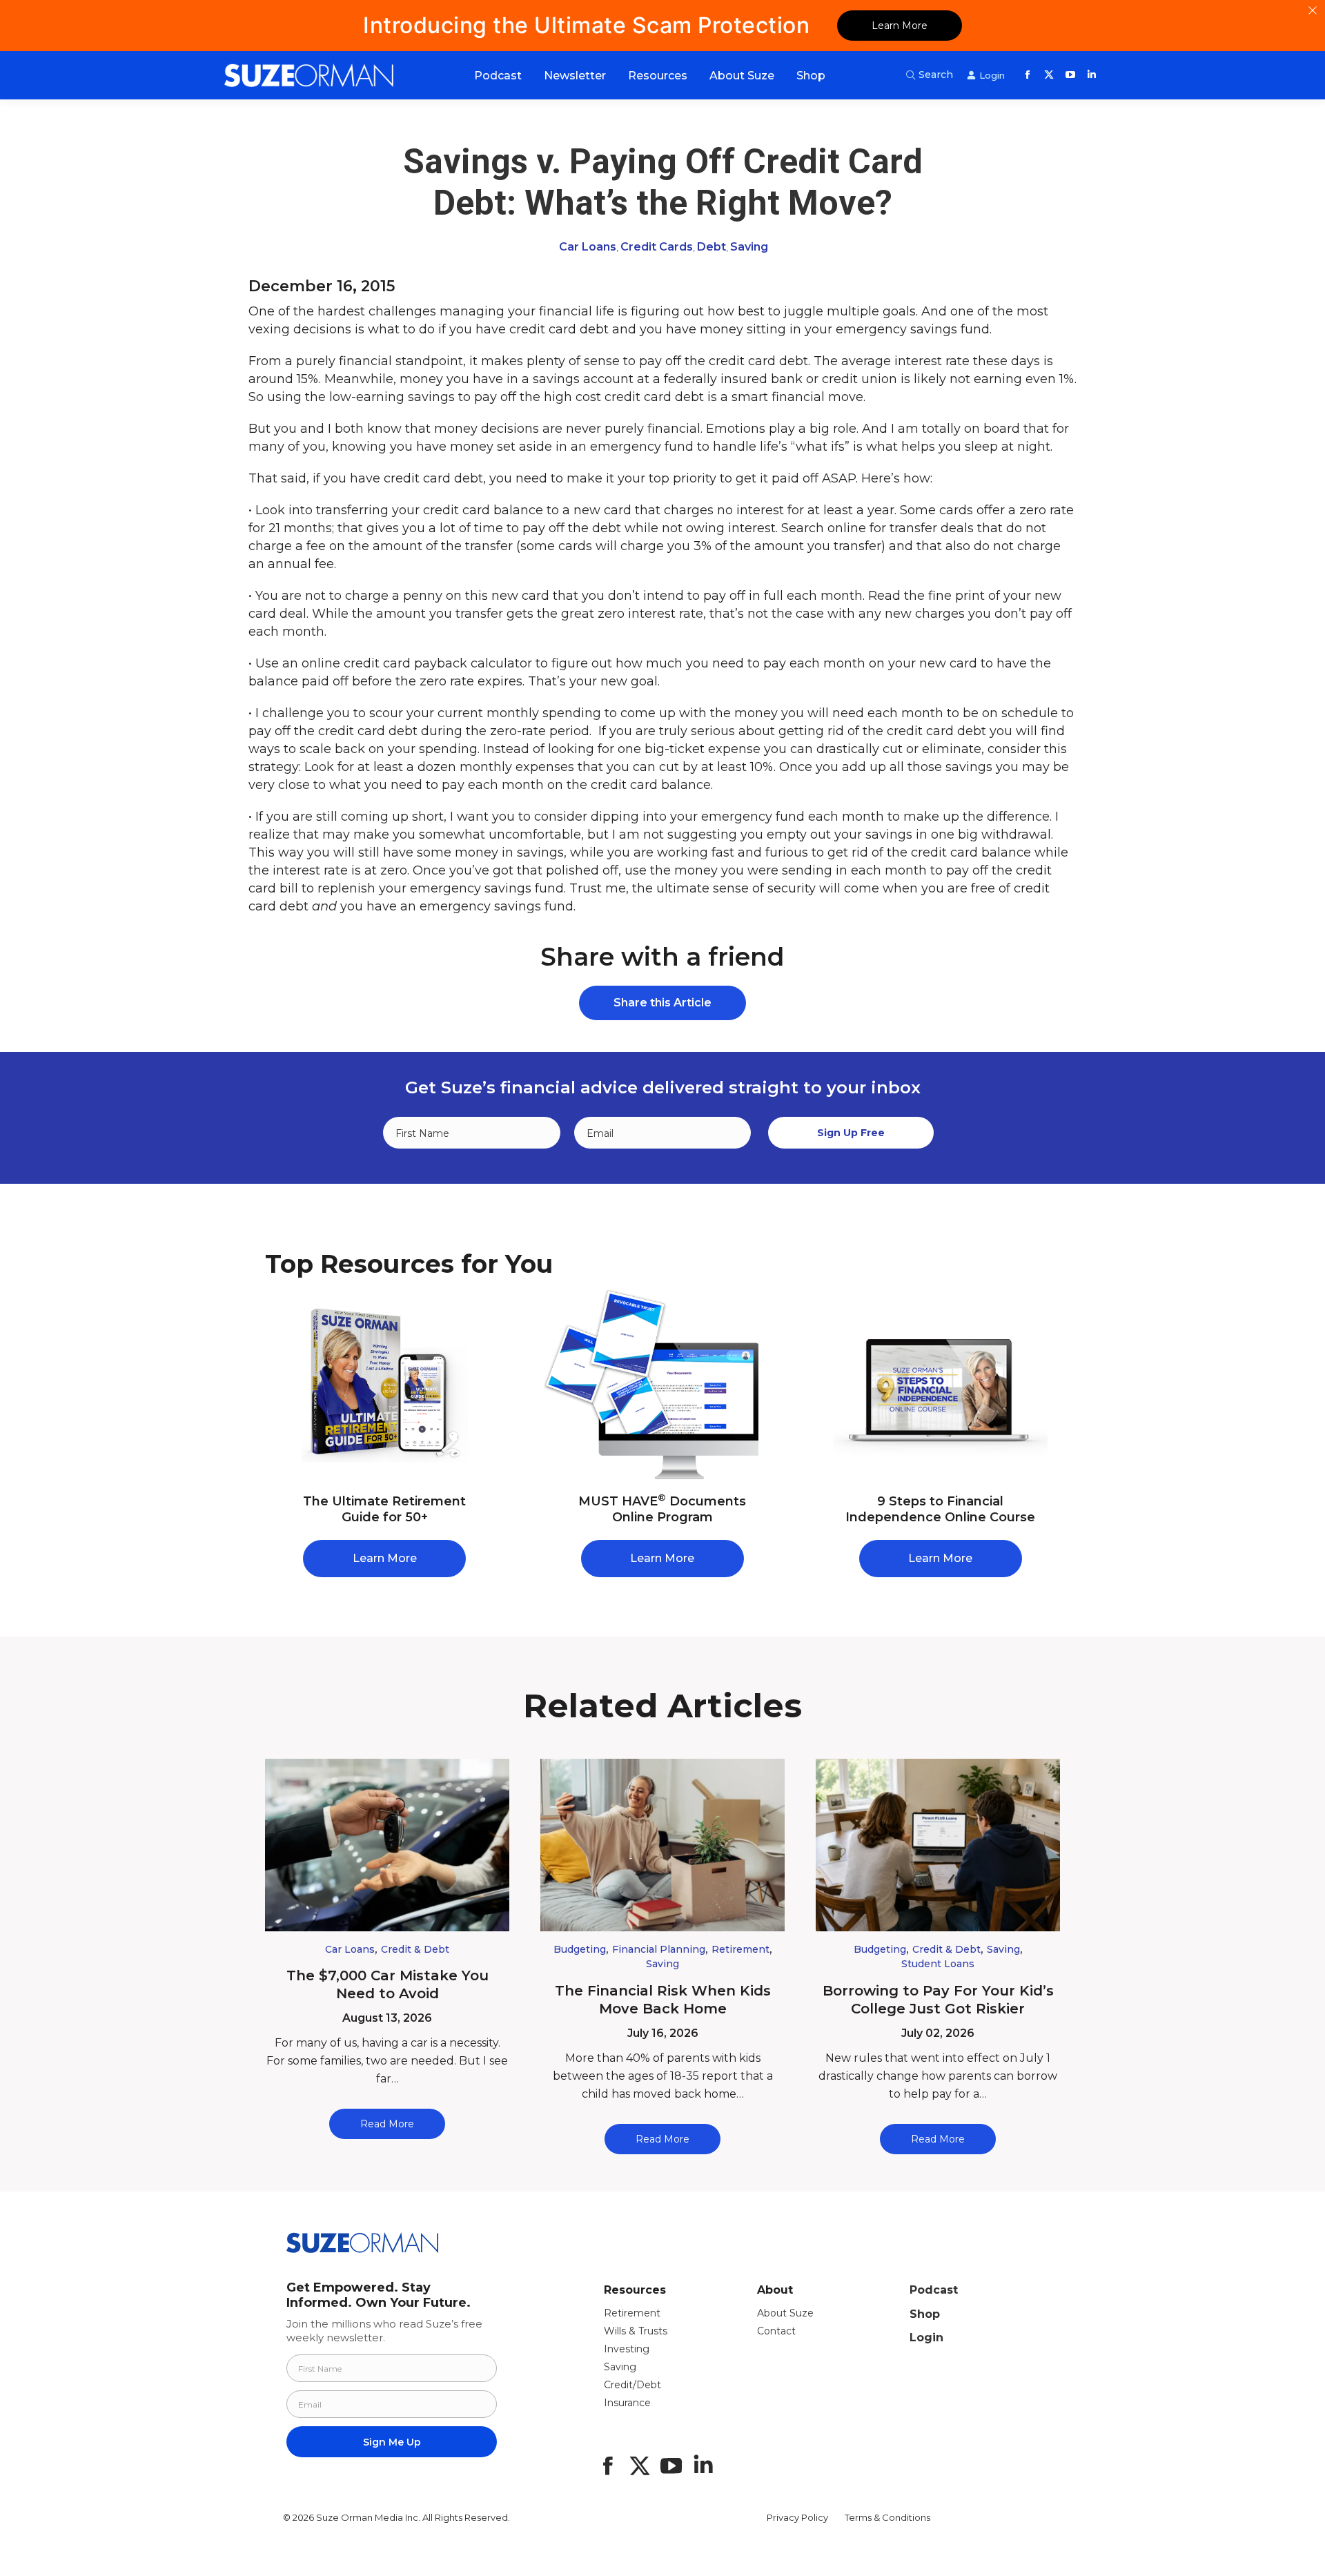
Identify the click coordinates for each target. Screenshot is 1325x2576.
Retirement (740, 1949)
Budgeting (580, 1949)
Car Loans (588, 247)
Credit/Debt (632, 2385)
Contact (776, 2331)
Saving (749, 247)
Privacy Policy (797, 2517)
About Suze (785, 2313)
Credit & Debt (415, 1949)
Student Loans (938, 1964)
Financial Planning (659, 1949)
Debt (711, 247)
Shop (925, 2314)
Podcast (934, 2290)
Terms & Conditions (887, 2517)
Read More (387, 2124)
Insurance (627, 2403)
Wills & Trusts (636, 2331)
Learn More (900, 26)
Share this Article (662, 1003)
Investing (627, 2349)
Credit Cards (657, 247)
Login (926, 2338)
